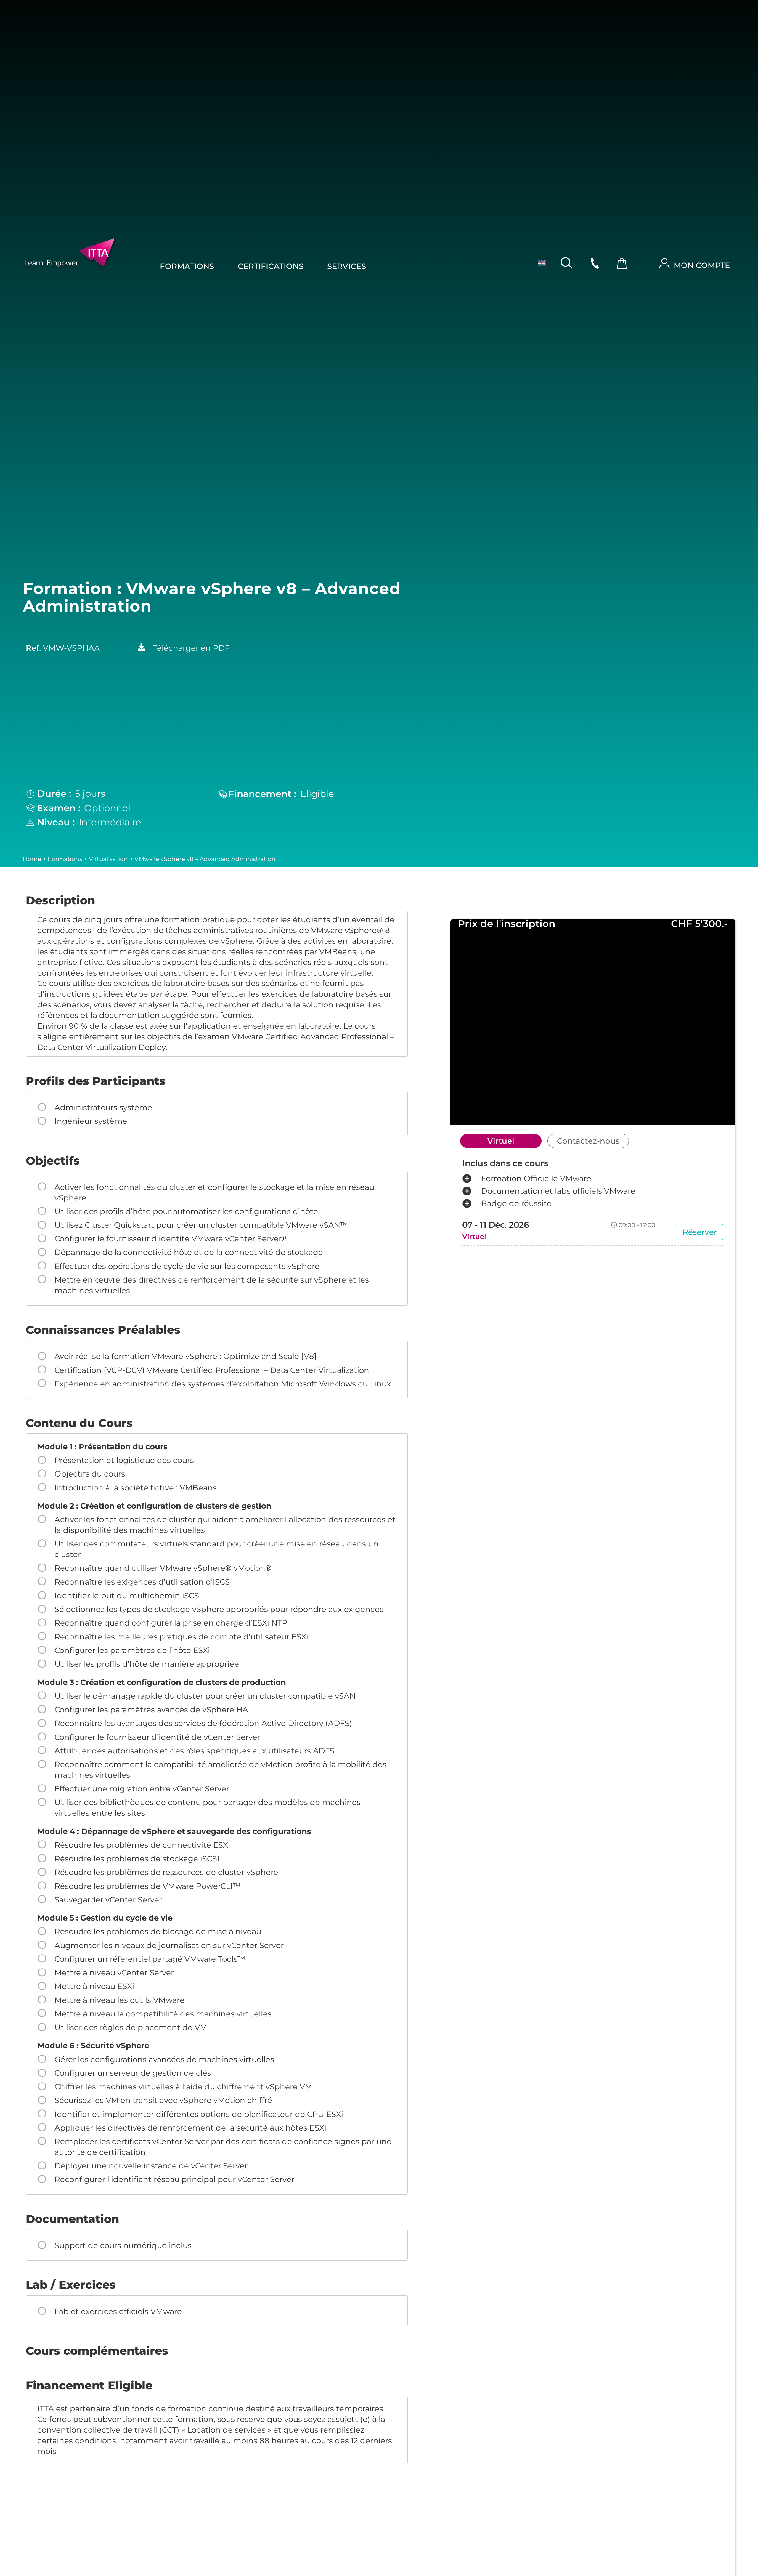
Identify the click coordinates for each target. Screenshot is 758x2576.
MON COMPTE (702, 265)
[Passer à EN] (538, 262)
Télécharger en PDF (191, 648)
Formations (187, 266)
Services (347, 266)
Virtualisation (108, 859)
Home (32, 859)
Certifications (271, 266)
